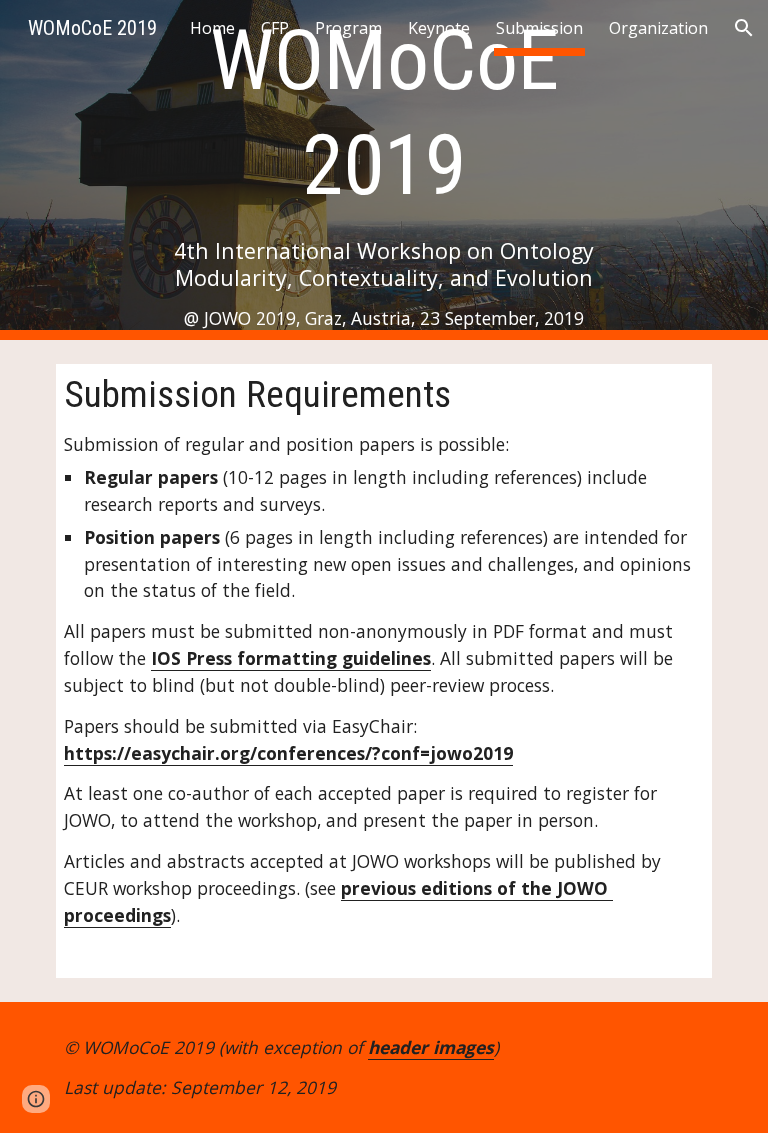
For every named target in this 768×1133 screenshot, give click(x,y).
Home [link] (212, 28)
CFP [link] (275, 28)
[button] (744, 28)
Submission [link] (539, 28)
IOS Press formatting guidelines (291, 658)
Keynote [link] (439, 28)
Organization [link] (658, 28)
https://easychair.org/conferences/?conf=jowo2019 (288, 753)
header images (431, 1047)
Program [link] (348, 28)
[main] (383, 170)
